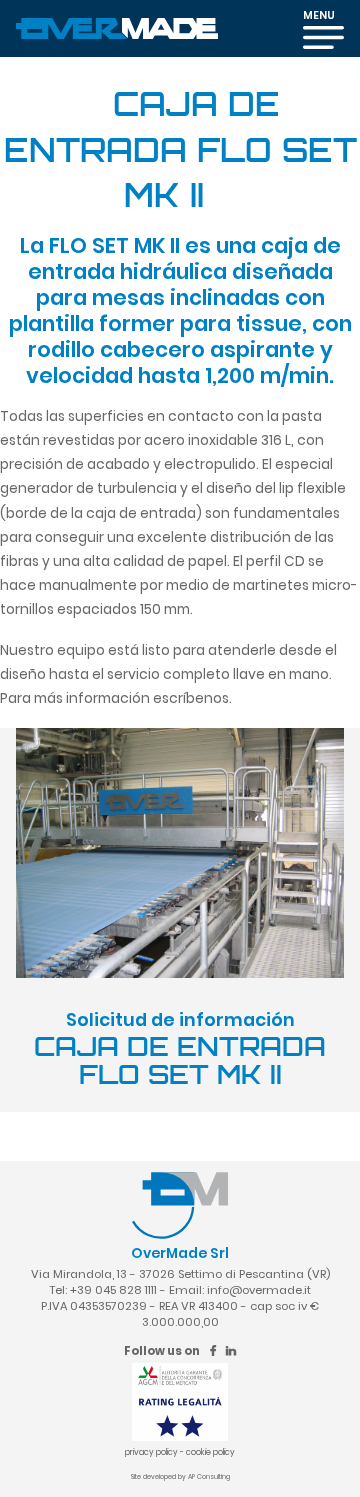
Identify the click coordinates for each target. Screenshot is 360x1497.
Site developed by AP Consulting (180, 1476)
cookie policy (210, 1452)
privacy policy (151, 1452)
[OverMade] (117, 27)
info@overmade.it (259, 1290)
